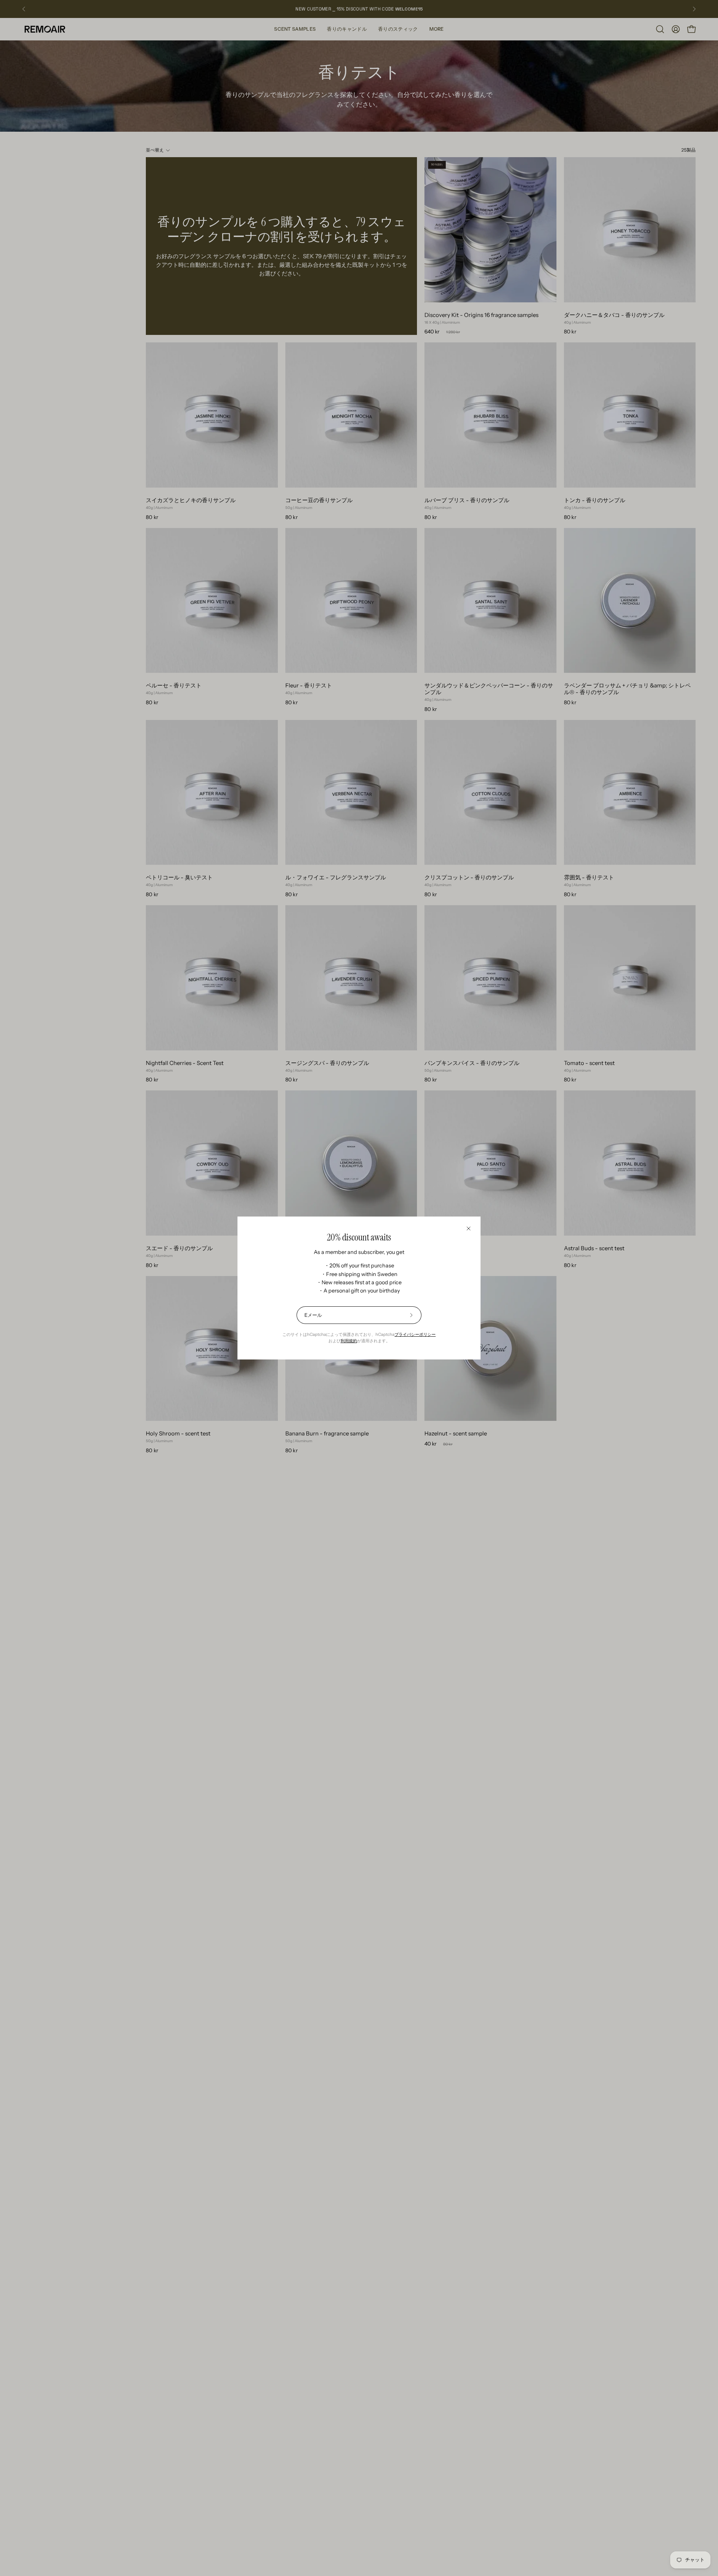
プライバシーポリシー (415, 1334)
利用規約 (349, 1341)
